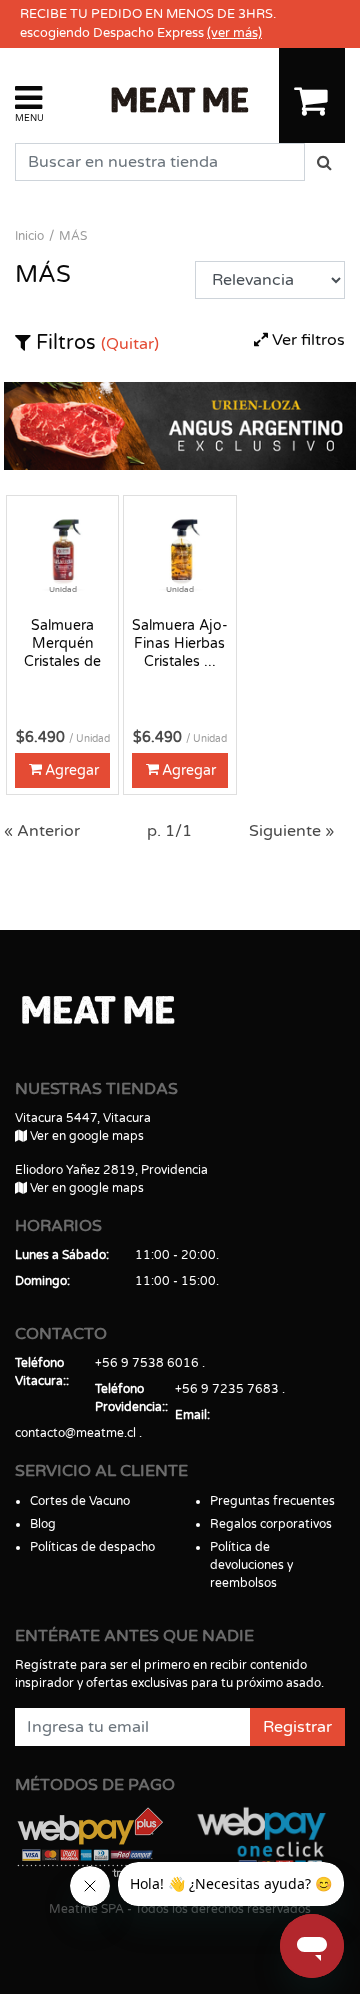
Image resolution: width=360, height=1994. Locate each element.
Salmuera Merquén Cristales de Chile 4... (62, 644)
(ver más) (234, 33)
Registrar (297, 1727)
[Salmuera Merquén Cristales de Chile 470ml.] (62, 551)
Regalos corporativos (271, 1524)
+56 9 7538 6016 (147, 1363)
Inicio (29, 236)
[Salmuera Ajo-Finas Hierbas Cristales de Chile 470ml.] (179, 551)
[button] (29, 102)
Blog (43, 1524)
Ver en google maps (85, 1136)
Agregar (72, 770)
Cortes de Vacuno (80, 1501)
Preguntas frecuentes (272, 1501)
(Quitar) (130, 344)
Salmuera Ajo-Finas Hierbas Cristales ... (180, 643)
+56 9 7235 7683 (227, 1389)
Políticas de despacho (92, 1547)
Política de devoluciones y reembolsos (251, 1565)
